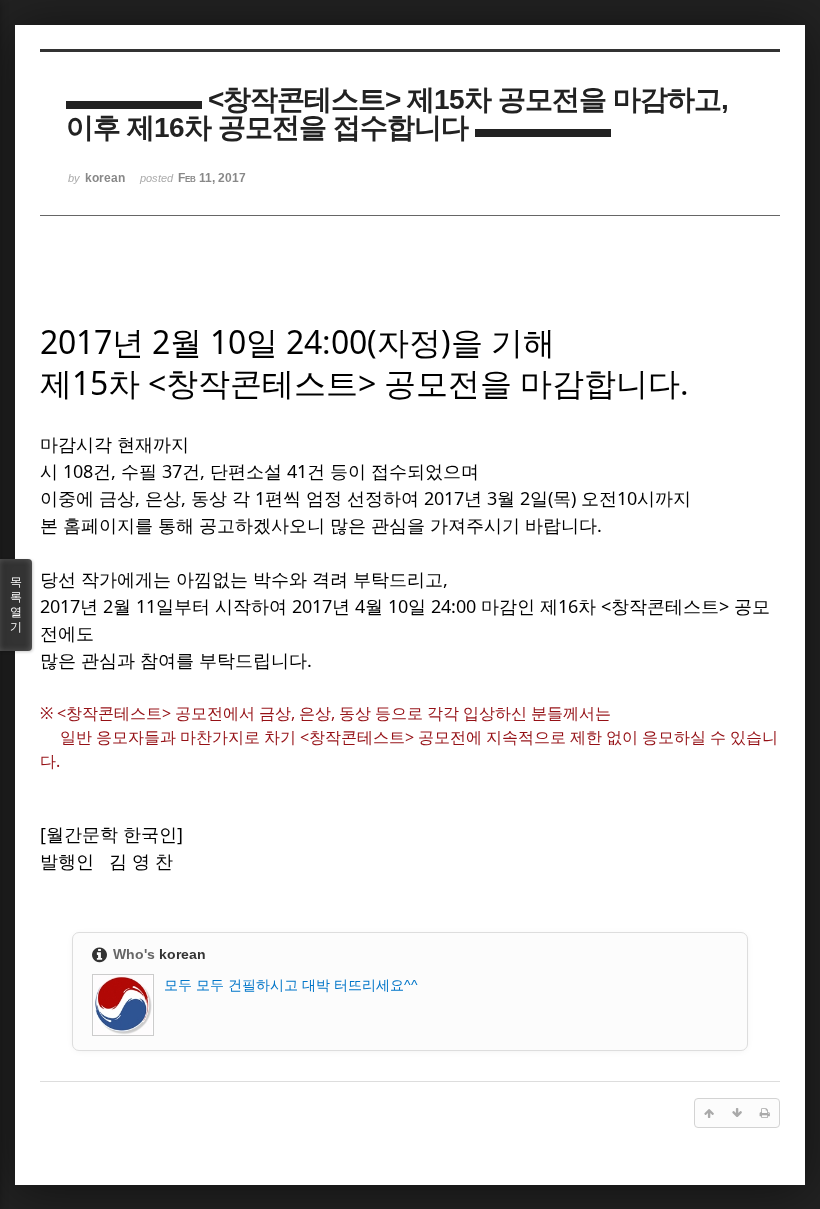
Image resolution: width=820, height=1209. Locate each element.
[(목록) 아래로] (737, 1113)
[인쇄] (765, 1113)
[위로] (709, 1113)
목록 (16, 604)
